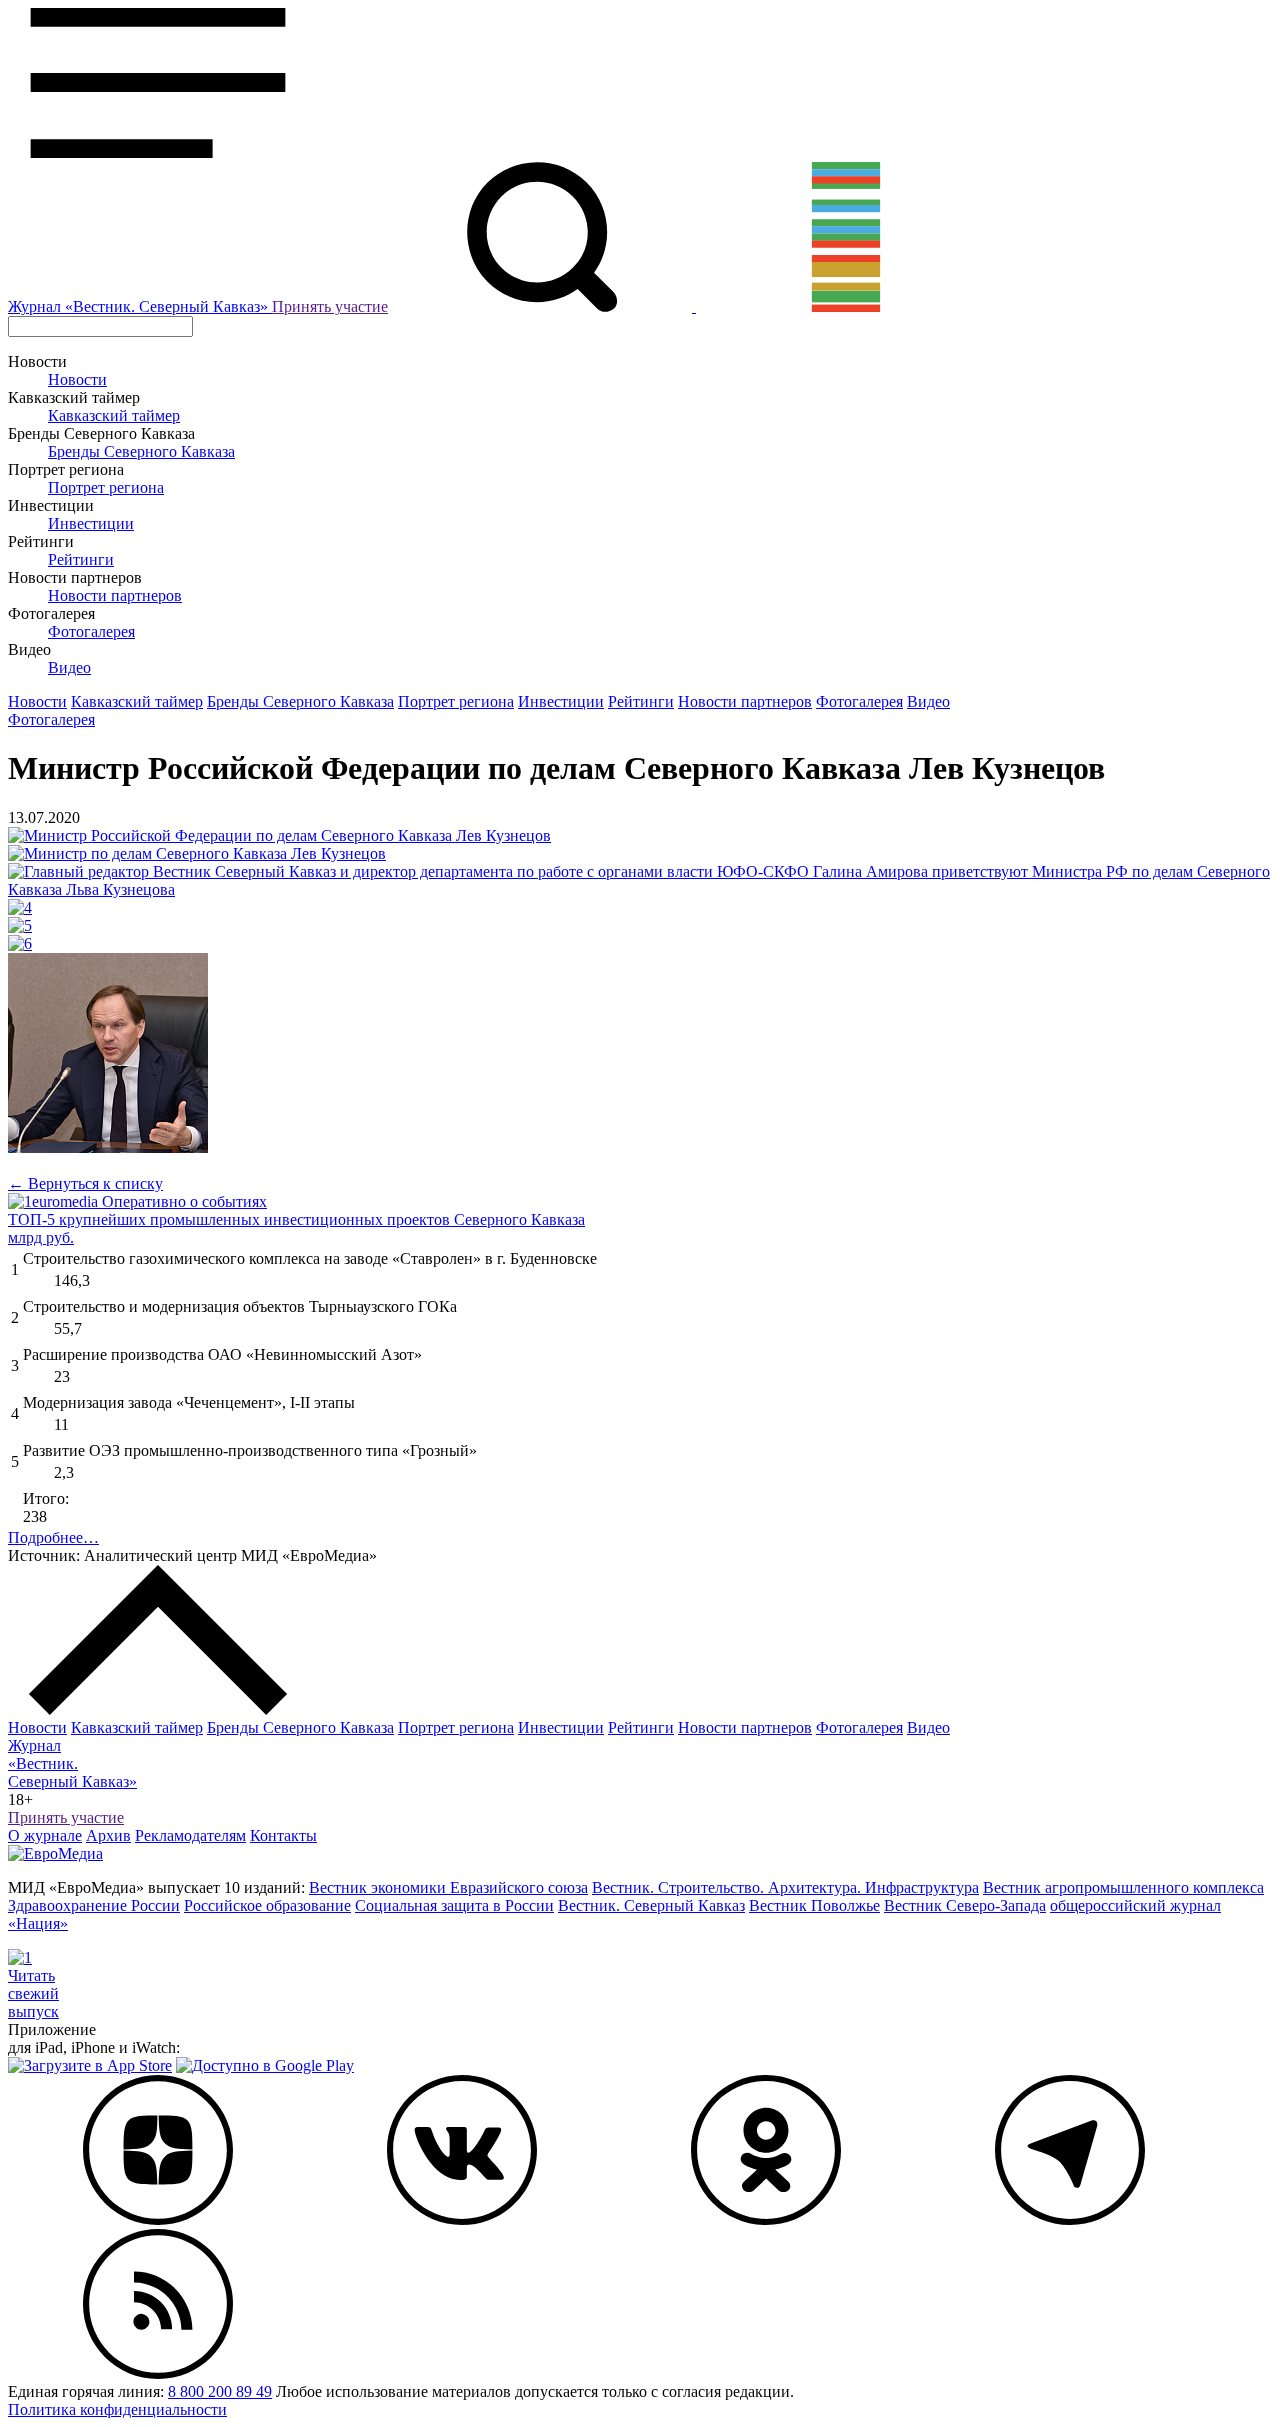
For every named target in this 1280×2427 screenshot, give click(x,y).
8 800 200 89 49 (220, 2391)
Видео (69, 667)
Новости (77, 379)
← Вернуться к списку (85, 1183)
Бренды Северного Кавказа (141, 451)
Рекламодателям (190, 1835)
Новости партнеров (115, 595)
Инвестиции (91, 523)
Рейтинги (81, 559)
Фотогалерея (91, 631)
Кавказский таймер (114, 415)
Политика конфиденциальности (117, 2409)
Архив (108, 1835)
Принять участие (330, 306)
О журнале (45, 1835)
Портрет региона (106, 487)
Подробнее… (53, 1537)
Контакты (283, 1835)
